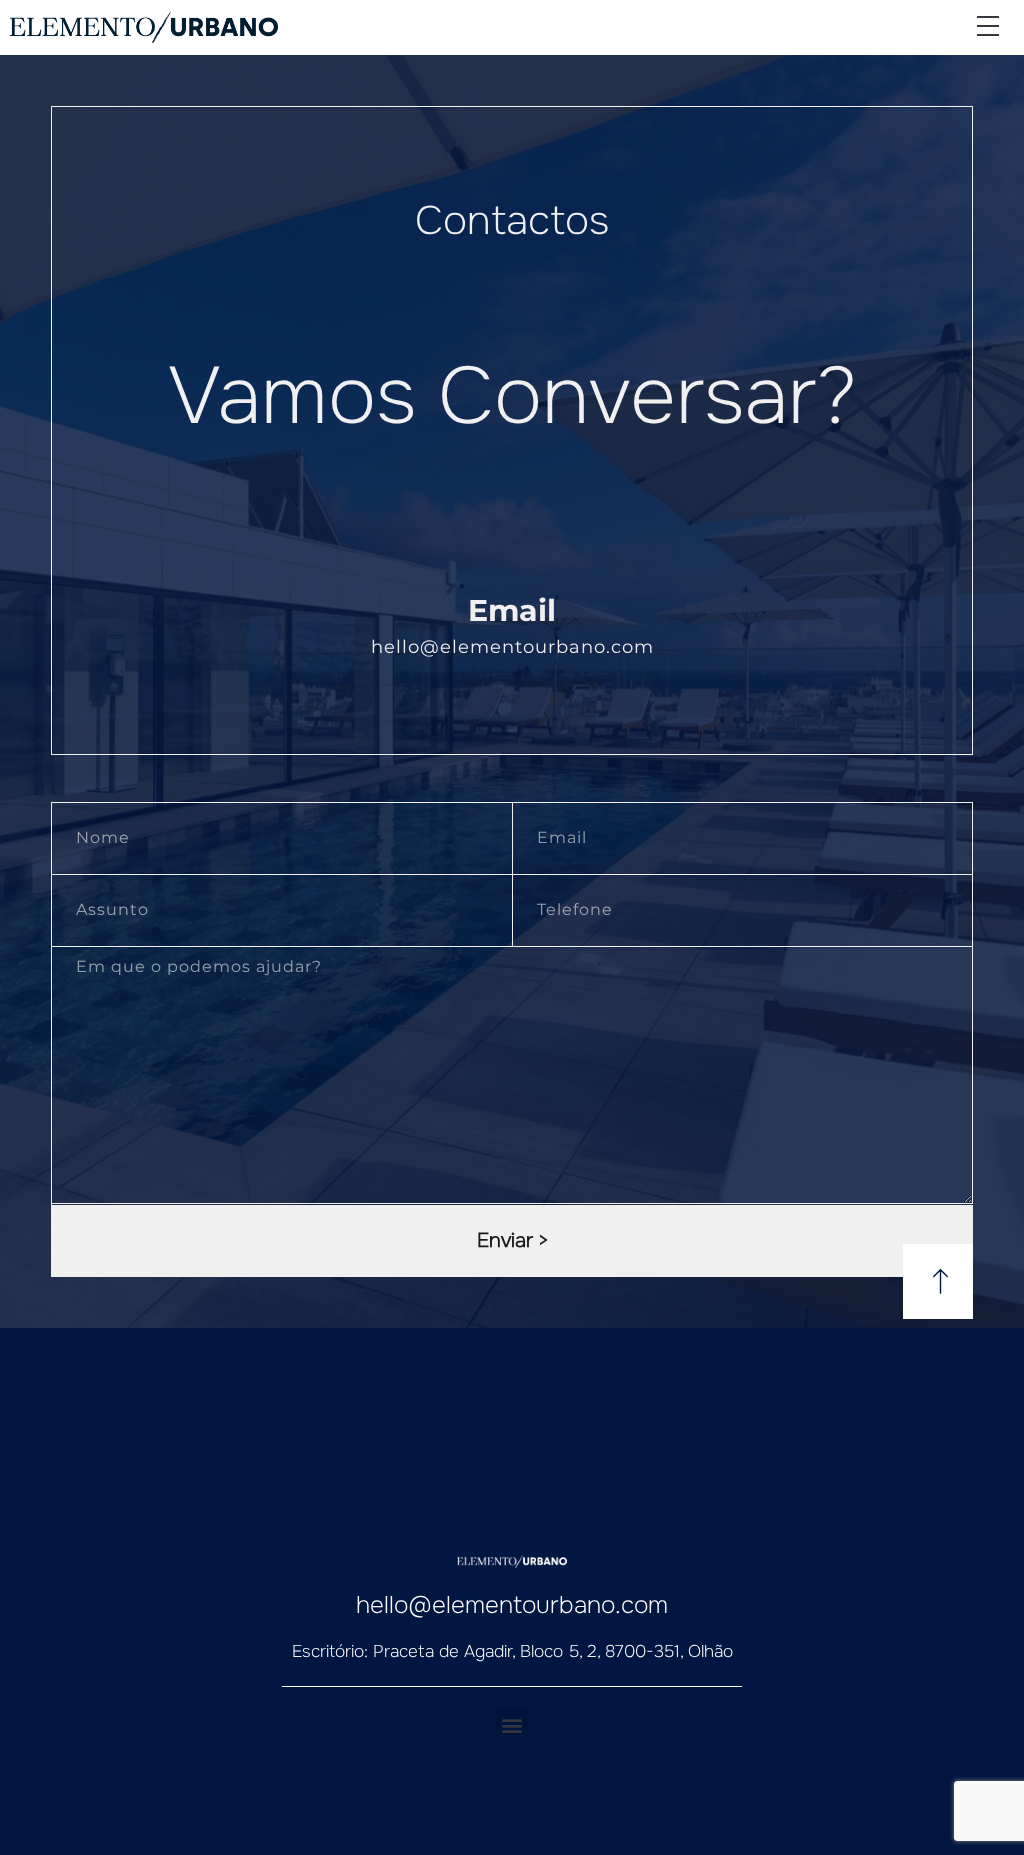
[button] (987, 27)
